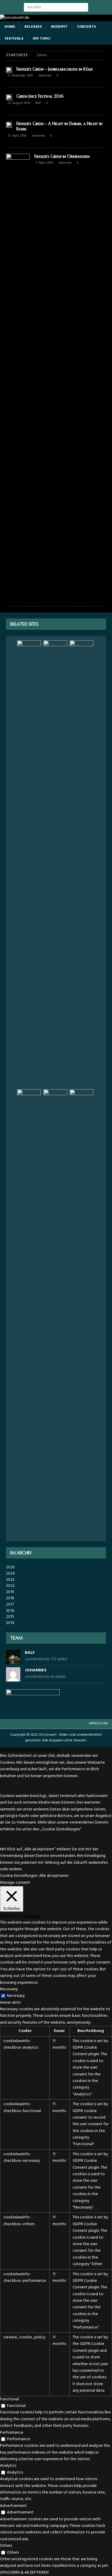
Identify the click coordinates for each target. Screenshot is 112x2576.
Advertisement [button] (13, 2506)
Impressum (98, 1723)
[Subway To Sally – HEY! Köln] (82, 1313)
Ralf (38, 103)
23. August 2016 (19, 103)
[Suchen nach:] (56, 7)
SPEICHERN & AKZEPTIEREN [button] (24, 2573)
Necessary (16, 1996)
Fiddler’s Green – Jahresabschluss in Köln (55, 69)
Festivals (14, 39)
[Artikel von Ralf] (13, 1661)
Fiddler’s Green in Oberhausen (62, 156)
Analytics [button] (8, 2466)
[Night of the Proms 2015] (55, 864)
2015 (10, 1617)
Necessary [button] (9, 1989)
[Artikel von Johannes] (13, 1678)
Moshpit (59, 27)
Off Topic (42, 39)
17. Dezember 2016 (20, 76)
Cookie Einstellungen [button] (19, 1876)
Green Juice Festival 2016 (40, 96)
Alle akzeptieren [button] (54, 1876)
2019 (10, 1592)
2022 (10, 1586)
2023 (10, 1580)
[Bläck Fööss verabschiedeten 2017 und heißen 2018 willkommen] (82, 864)
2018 (10, 1598)
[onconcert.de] (15, 18)
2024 (10, 1574)
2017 (10, 1605)
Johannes (45, 76)
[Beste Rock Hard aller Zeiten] (29, 864)
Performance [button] (12, 2433)
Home (10, 27)
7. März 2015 (44, 163)
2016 (10, 1611)
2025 (10, 1567)
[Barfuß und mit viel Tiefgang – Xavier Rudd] (29, 1313)
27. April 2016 (17, 136)
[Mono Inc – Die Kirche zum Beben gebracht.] (55, 1313)
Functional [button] (9, 2399)
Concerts (86, 27)
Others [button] (6, 2546)
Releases (33, 27)
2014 (10, 1623)
